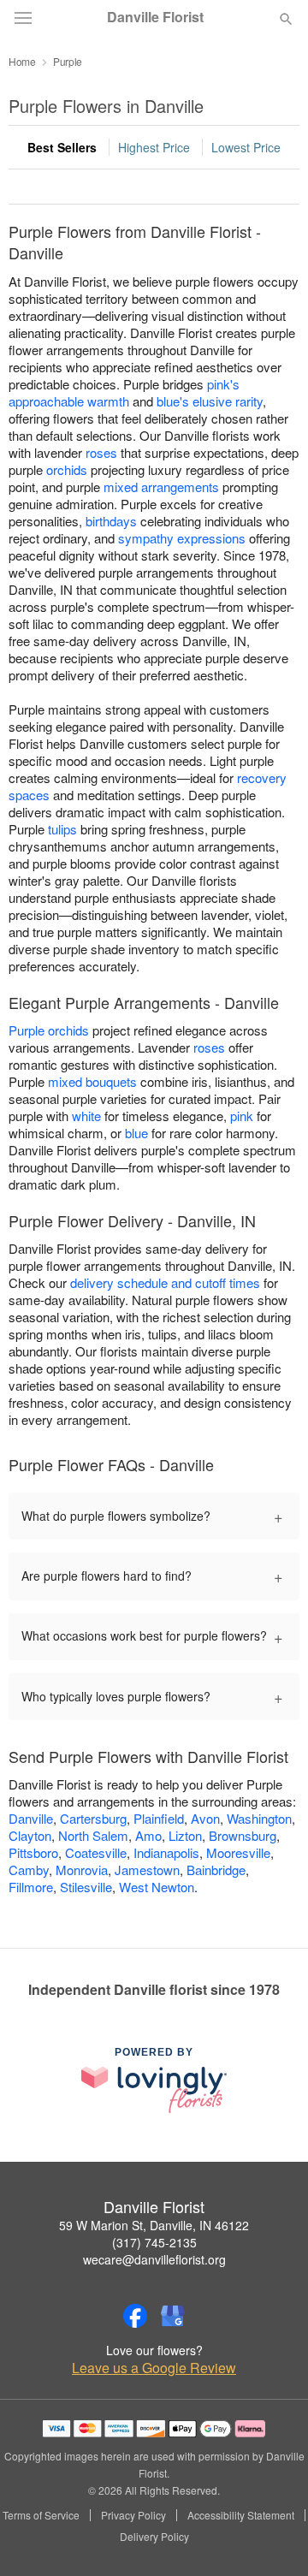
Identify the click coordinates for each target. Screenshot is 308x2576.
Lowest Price (246, 147)
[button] (272, 2537)
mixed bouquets (92, 1081)
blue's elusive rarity (210, 401)
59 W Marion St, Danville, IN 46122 (154, 2225)
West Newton (157, 1887)
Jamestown (147, 1870)
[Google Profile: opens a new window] (173, 2316)
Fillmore (31, 1887)
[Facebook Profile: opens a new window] (135, 2316)
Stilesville (86, 1887)
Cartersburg (93, 1818)
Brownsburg (243, 1835)
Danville (31, 1818)
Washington (259, 1818)
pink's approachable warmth (124, 392)
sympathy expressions (182, 538)
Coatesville (96, 1852)
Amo (148, 1835)
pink (242, 1116)
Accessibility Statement (241, 2515)
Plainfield (159, 1818)
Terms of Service (41, 2515)
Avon (205, 1818)
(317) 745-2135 (154, 2242)
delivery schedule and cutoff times (165, 1282)
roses (101, 452)
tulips (62, 829)
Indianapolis (166, 1852)
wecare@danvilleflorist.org (154, 2259)
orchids (67, 469)
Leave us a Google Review (154, 2368)
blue (136, 1133)
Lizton (185, 1835)
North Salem (93, 1835)
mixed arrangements (161, 487)
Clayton (30, 1835)
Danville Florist (155, 17)
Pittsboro (33, 1852)
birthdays (111, 521)
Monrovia (82, 1870)
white (86, 1116)
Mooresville (238, 1852)
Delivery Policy (154, 2537)
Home (22, 61)
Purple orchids (49, 1030)
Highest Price (154, 147)
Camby (29, 1870)
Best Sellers (62, 147)
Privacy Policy (133, 2515)
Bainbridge (216, 1870)
